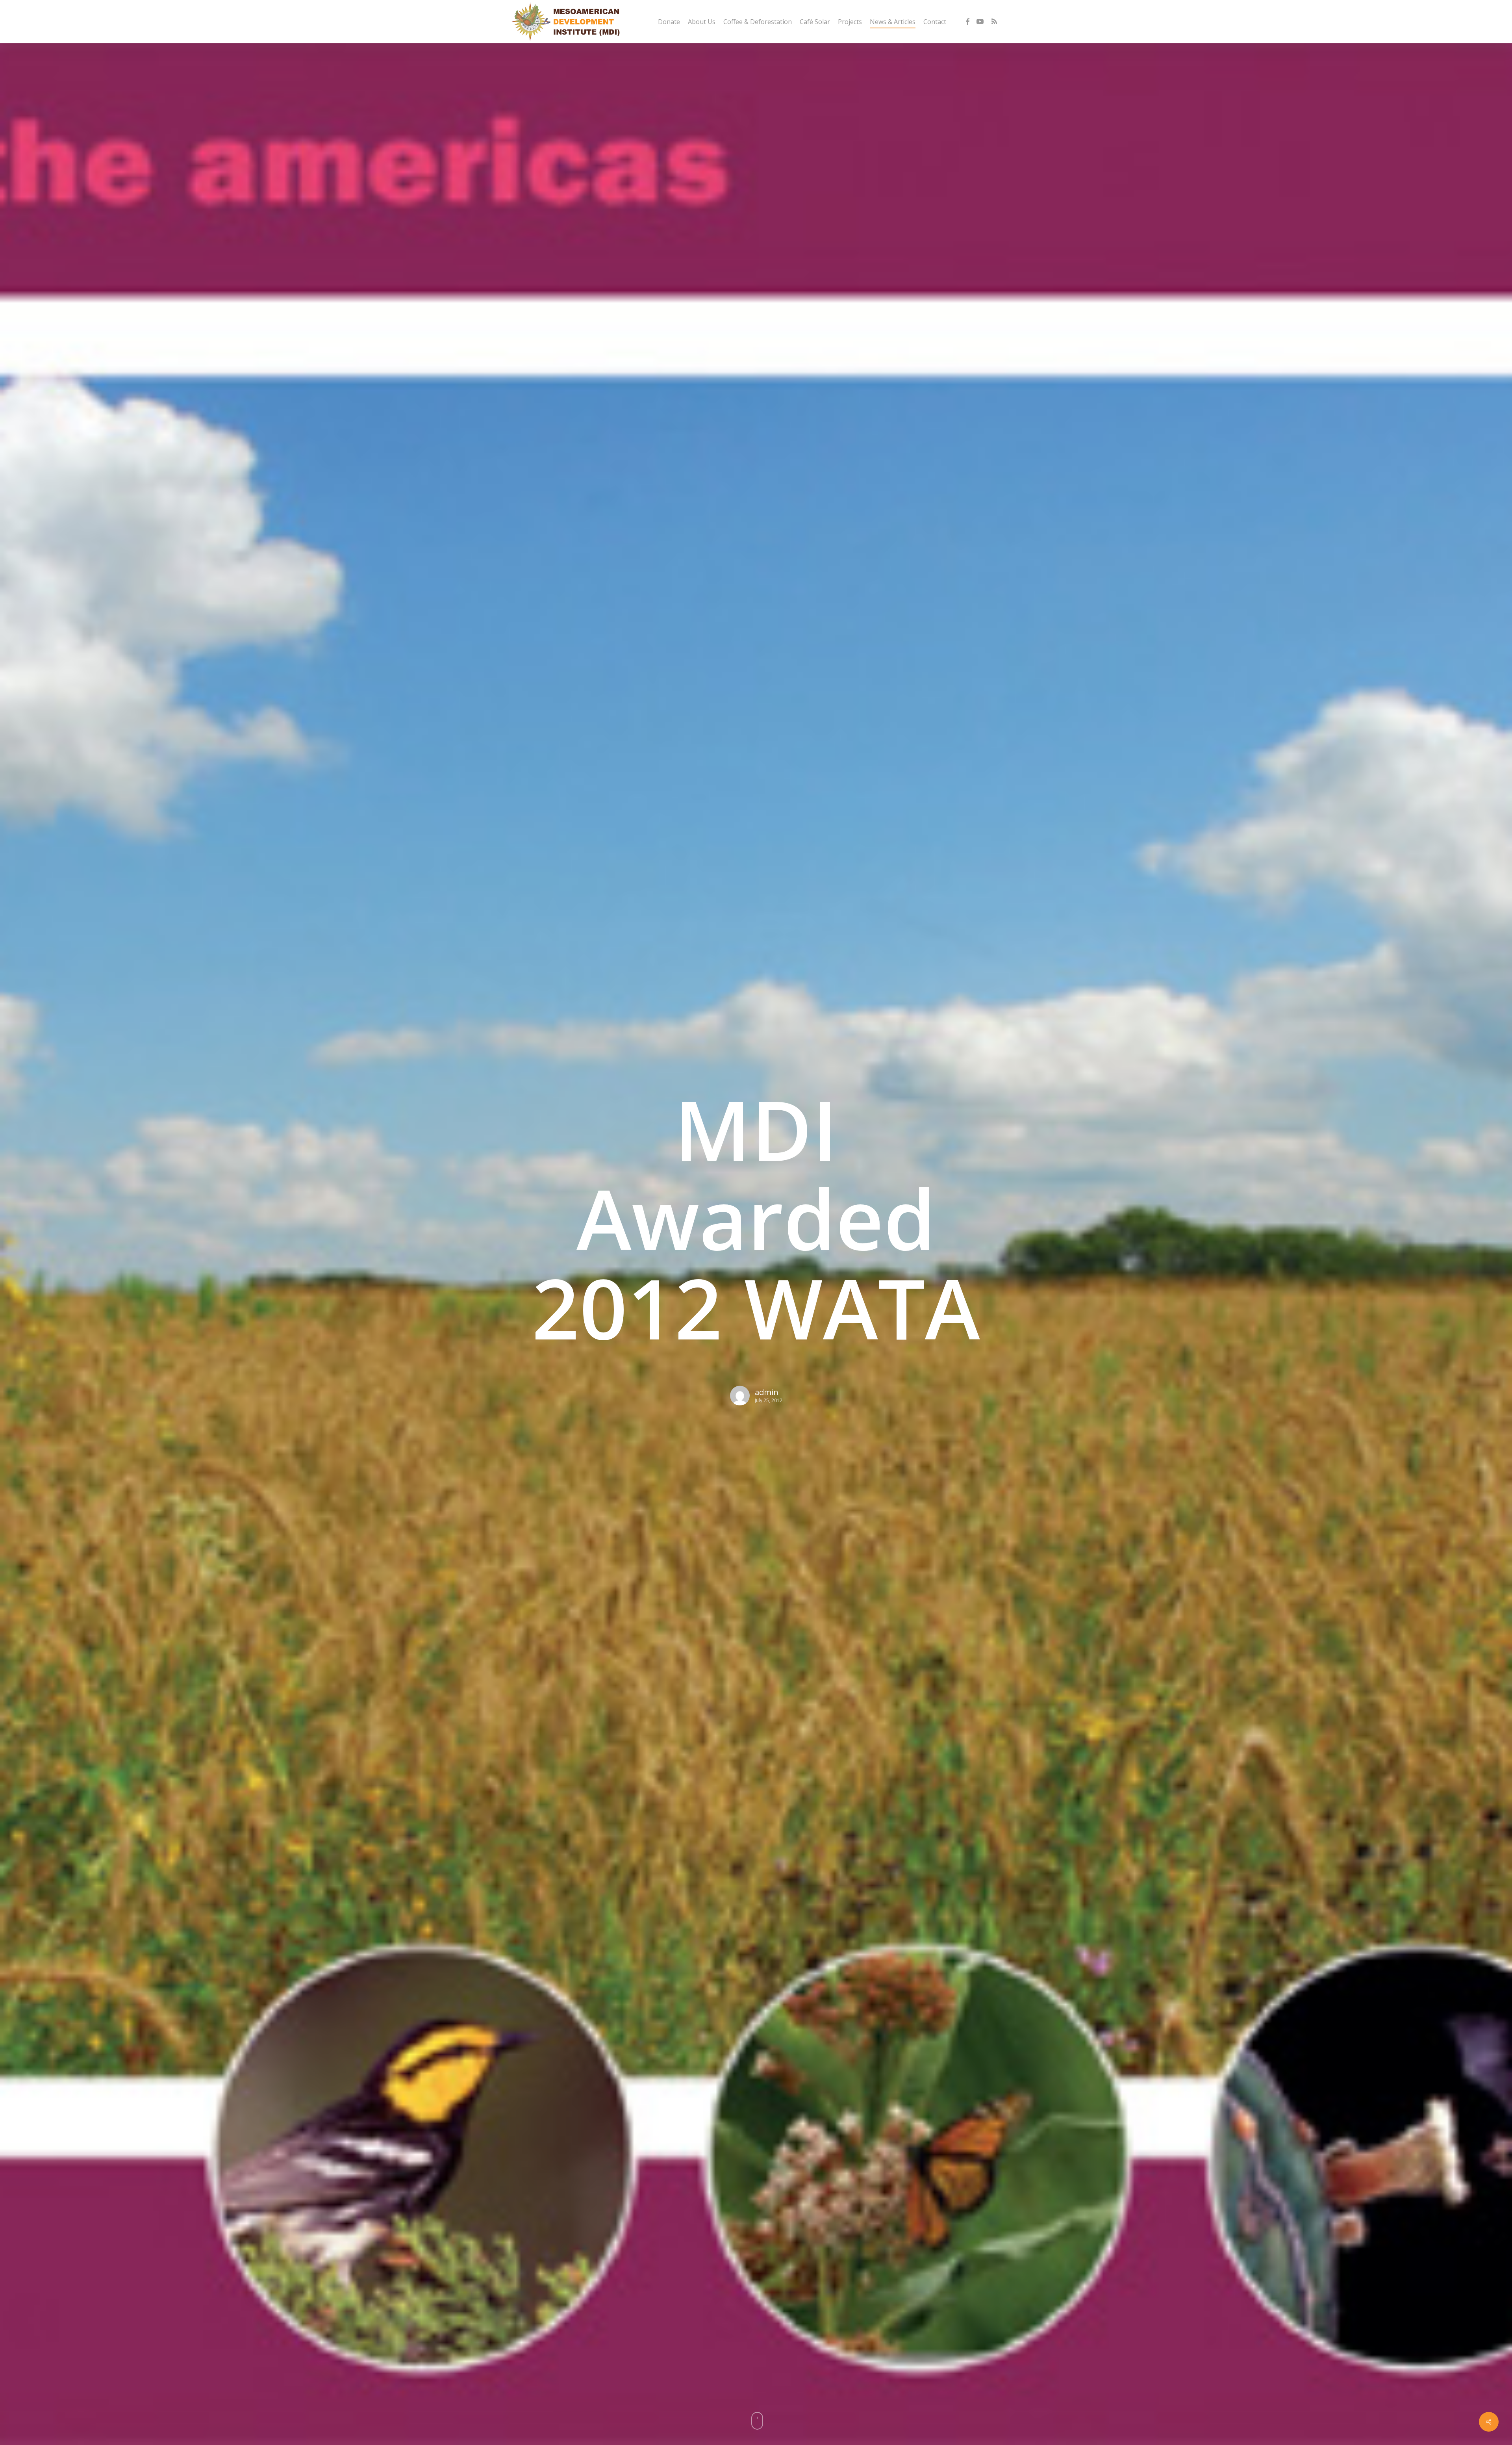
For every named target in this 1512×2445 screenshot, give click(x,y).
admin (767, 1392)
